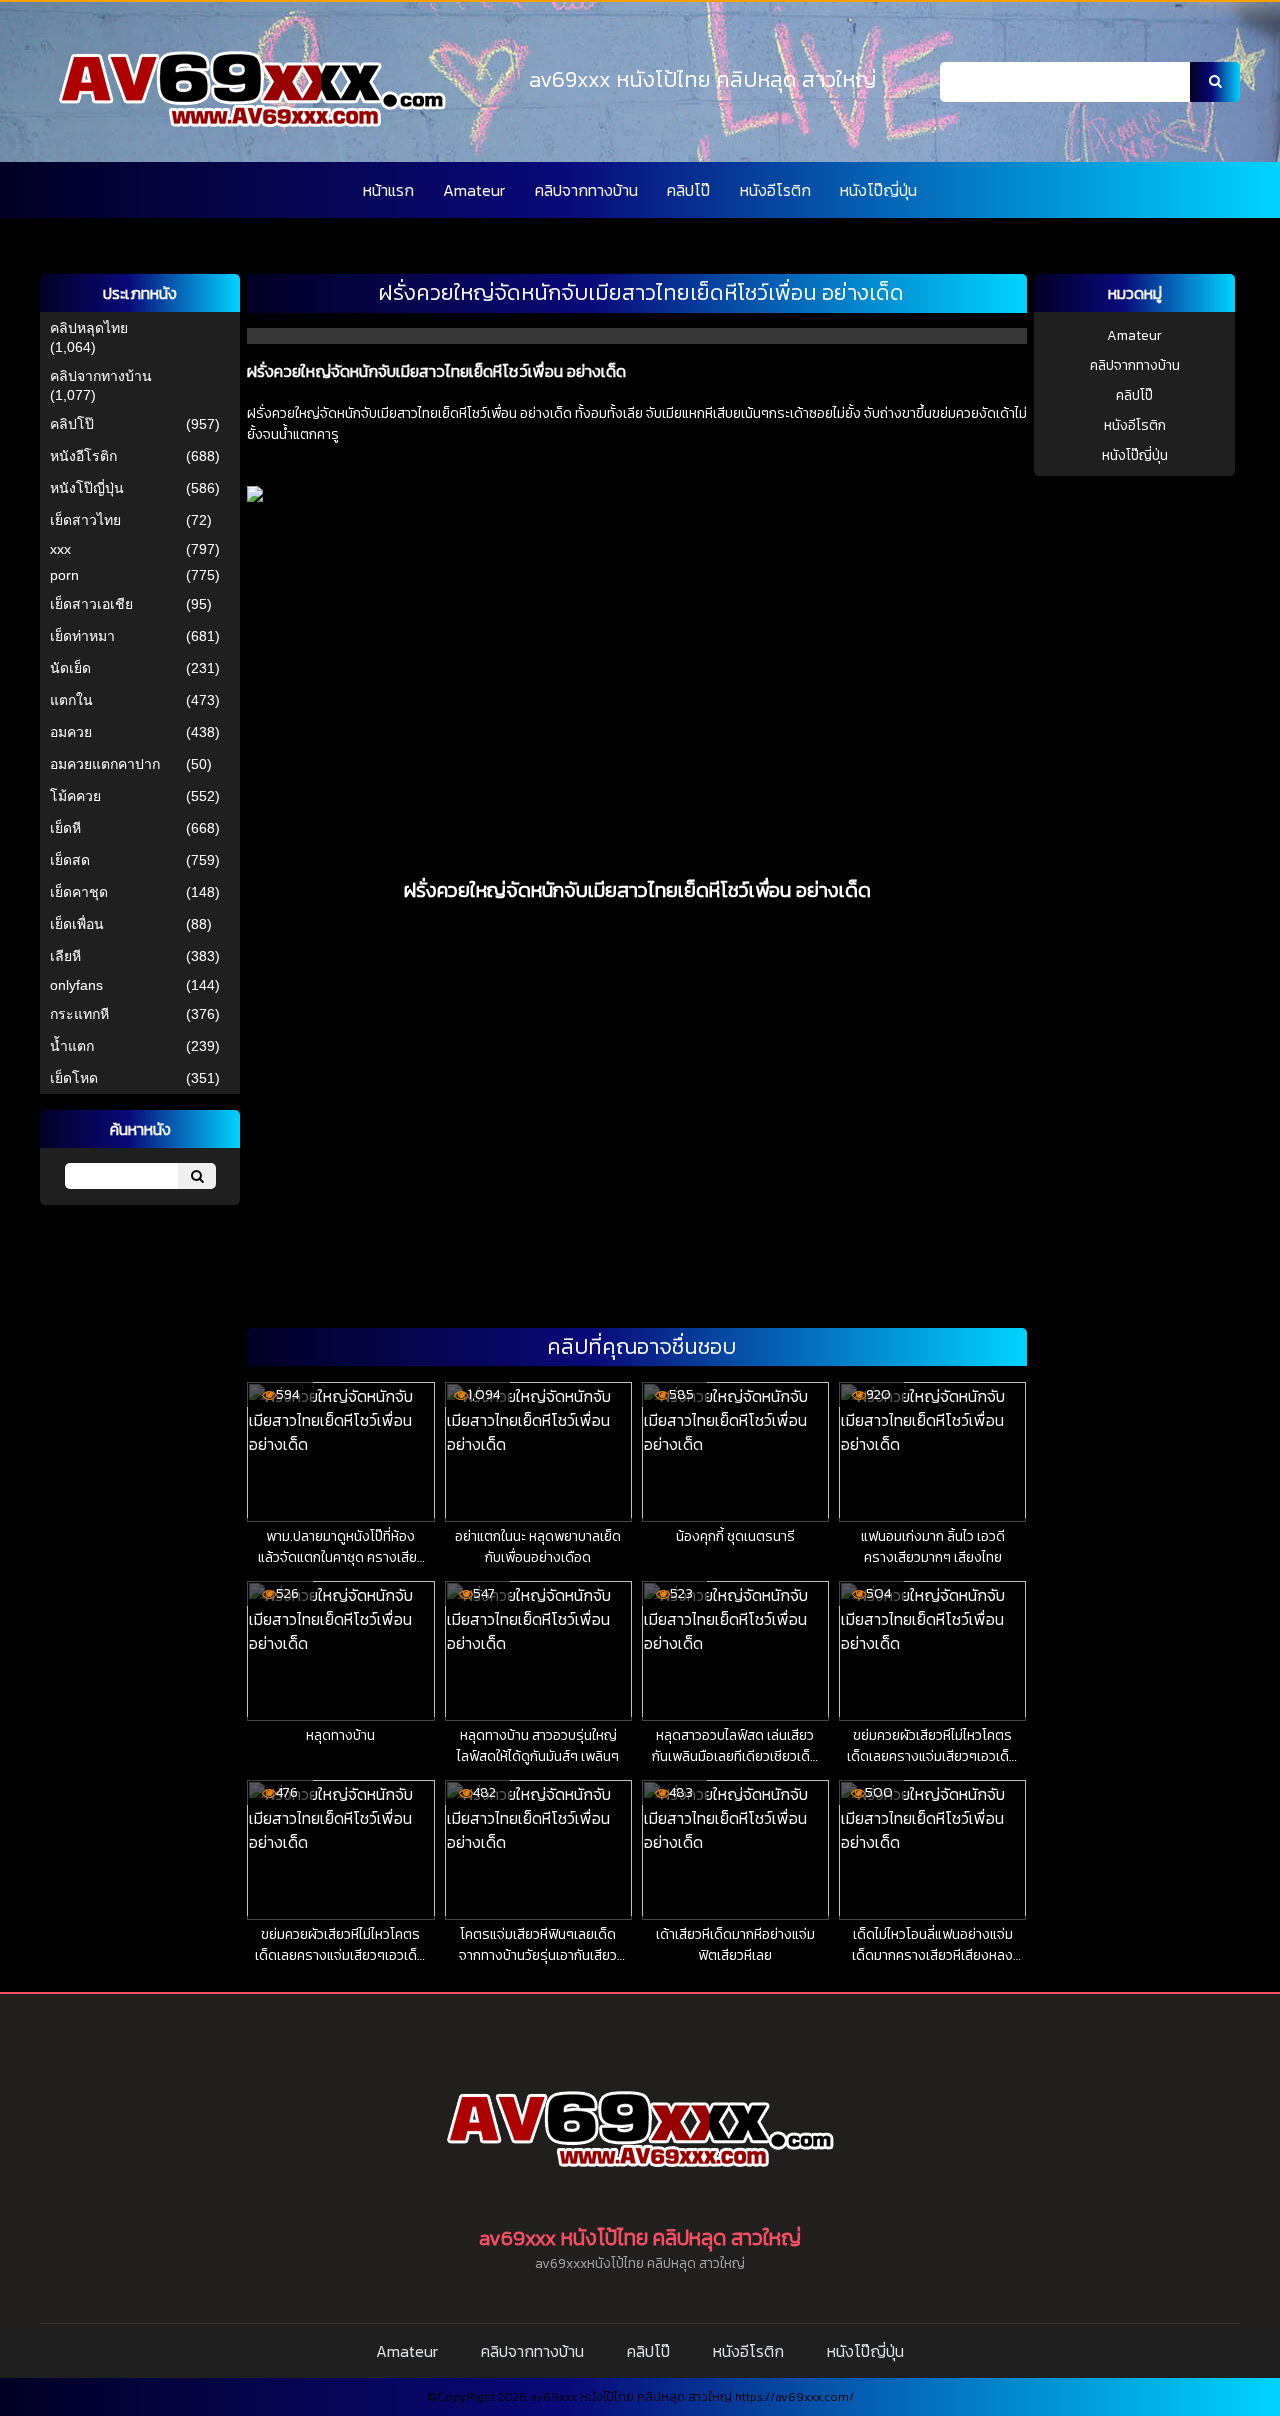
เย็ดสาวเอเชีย (91, 604)
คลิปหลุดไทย (89, 328)
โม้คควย (75, 796)
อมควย (71, 732)
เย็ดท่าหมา (82, 636)
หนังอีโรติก (775, 190)
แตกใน (71, 700)
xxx (60, 549)
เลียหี (65, 956)
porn (64, 575)
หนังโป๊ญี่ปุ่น (878, 190)
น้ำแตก (72, 1046)
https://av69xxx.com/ (794, 2397)
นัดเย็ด (70, 668)
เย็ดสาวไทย (85, 520)
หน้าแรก (388, 190)
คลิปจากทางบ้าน (586, 190)
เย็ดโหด (74, 1078)
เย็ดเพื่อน (77, 924)
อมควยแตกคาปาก (105, 764)
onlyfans (76, 985)
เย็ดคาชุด (79, 892)
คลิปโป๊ (688, 190)
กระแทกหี (79, 1014)
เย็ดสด (70, 860)
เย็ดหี (65, 828)
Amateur (474, 190)
